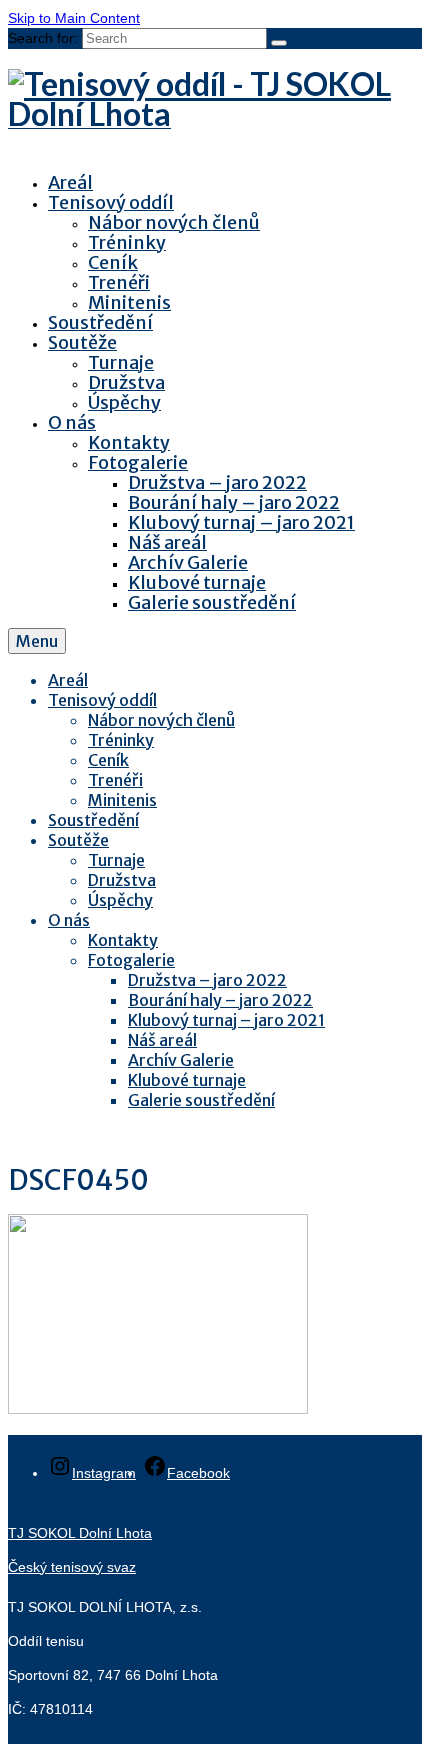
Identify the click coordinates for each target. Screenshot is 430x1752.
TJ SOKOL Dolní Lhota (80, 1533)
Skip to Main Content (74, 18)
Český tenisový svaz (72, 1567)
